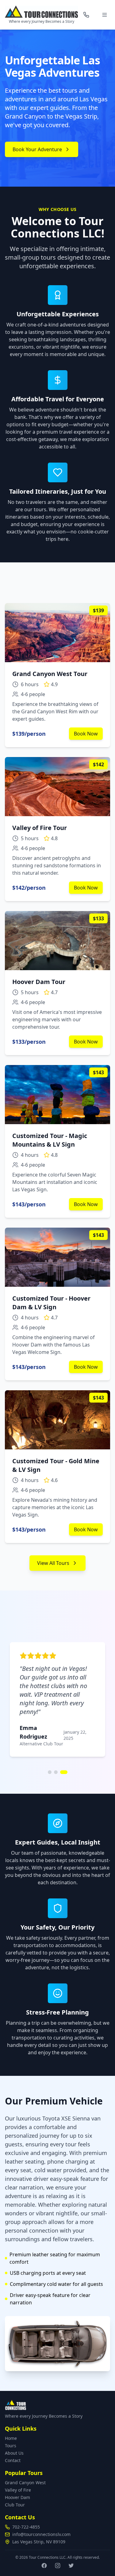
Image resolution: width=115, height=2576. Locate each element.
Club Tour (15, 2505)
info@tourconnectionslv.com (41, 2534)
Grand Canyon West (25, 2483)
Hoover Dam (17, 2497)
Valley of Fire (18, 2490)
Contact (13, 2460)
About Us (14, 2453)
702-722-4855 (26, 2527)
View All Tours (53, 1563)
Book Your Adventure (37, 149)
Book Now (86, 734)
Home (11, 2438)
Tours (11, 2446)
